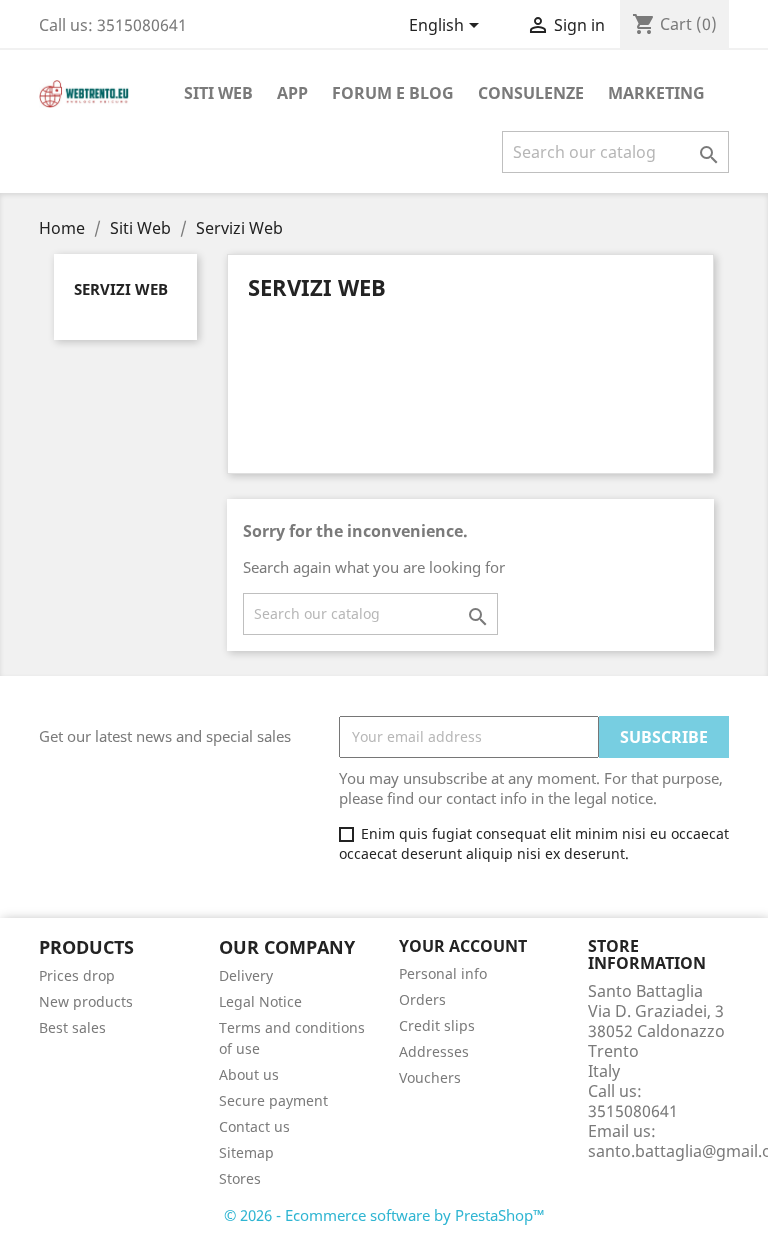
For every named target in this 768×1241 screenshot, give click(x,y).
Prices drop (77, 975)
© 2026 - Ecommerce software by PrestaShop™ (384, 1215)
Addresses (434, 1051)
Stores (240, 1178)
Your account (463, 946)
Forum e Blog (393, 93)
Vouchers (430, 1077)
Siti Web (218, 93)
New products (86, 1001)
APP (292, 93)
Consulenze (531, 93)
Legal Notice (260, 1001)
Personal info (443, 973)
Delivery (246, 975)
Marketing (656, 93)
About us (249, 1074)
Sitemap (246, 1152)
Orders (422, 999)
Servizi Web (121, 289)
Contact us (254, 1126)
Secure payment (273, 1100)
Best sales (72, 1027)
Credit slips (437, 1025)
